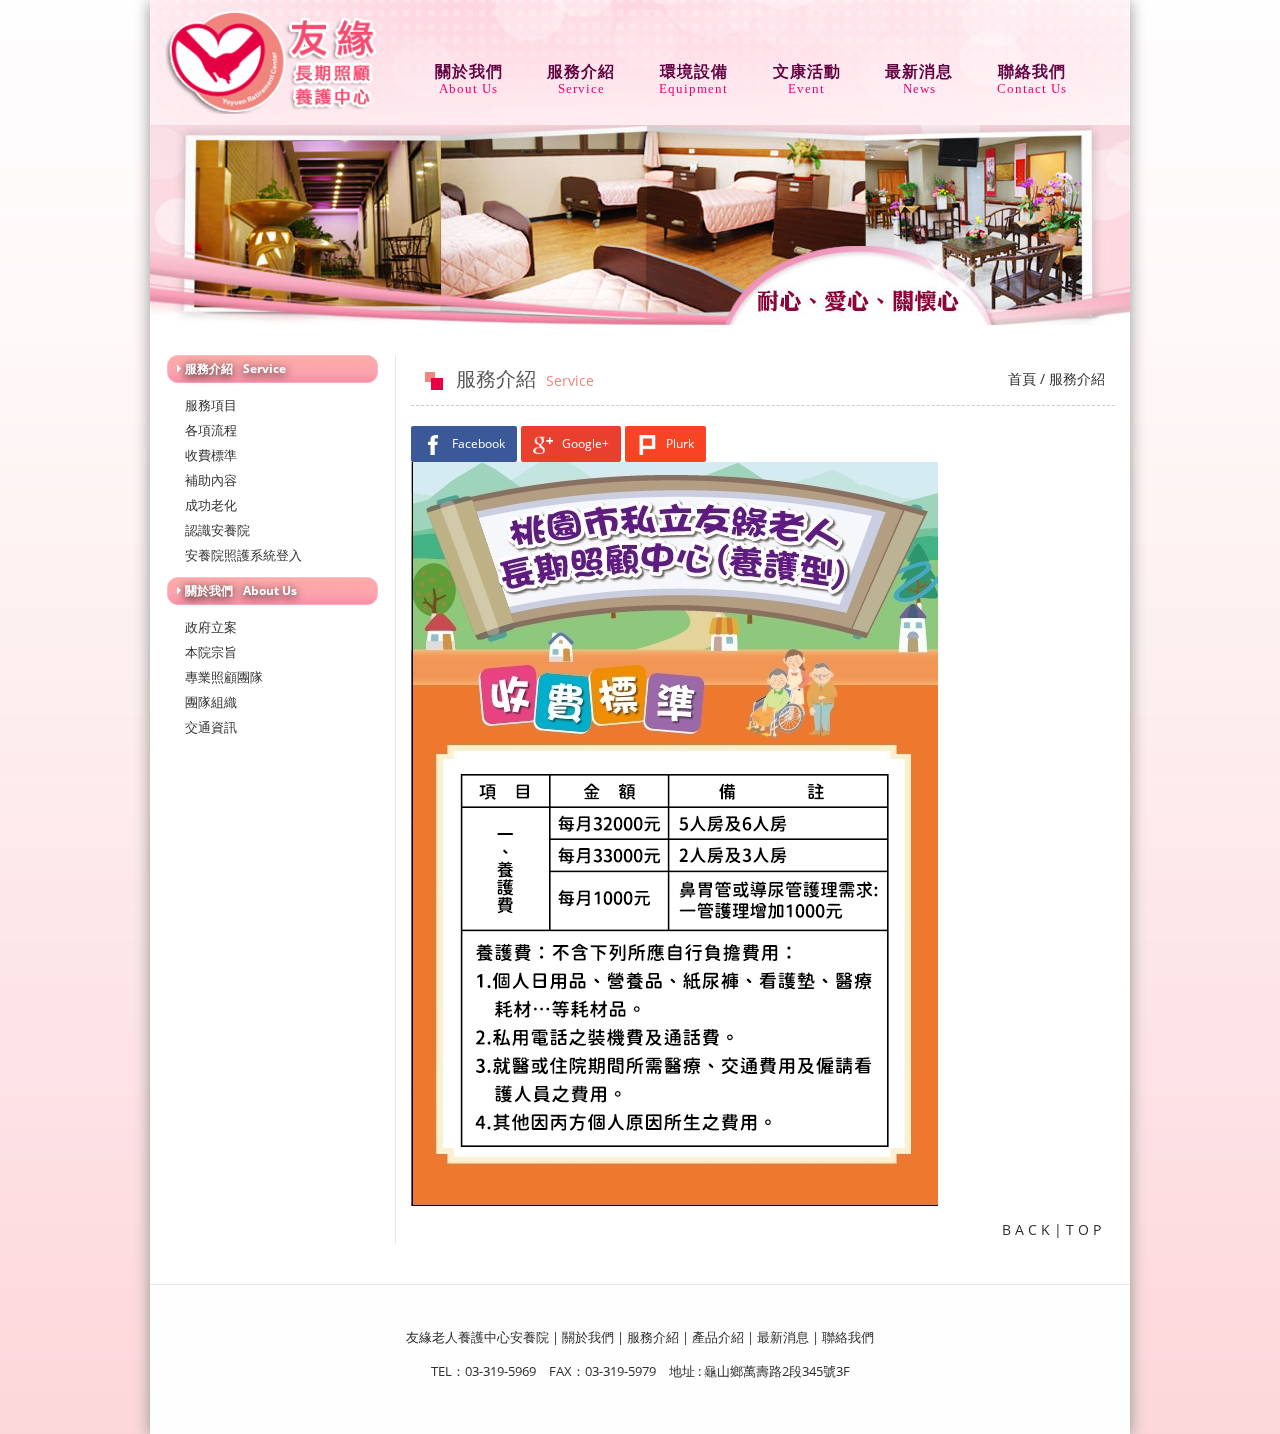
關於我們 (469, 73)
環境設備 (693, 73)
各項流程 (211, 430)
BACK (1028, 1229)
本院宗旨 (211, 652)
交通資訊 (211, 727)
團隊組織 (211, 702)
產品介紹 (718, 1337)
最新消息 (919, 73)
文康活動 (807, 73)
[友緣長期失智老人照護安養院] (272, 60)
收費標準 (211, 455)
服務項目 (211, 405)
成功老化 (211, 505)
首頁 (1022, 378)
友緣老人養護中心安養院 (477, 1337)
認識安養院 (217, 530)
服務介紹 (581, 73)
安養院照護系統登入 (243, 555)
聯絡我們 (1032, 73)
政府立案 (211, 627)
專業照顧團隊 (224, 677)
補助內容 (211, 480)
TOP (1085, 1229)
